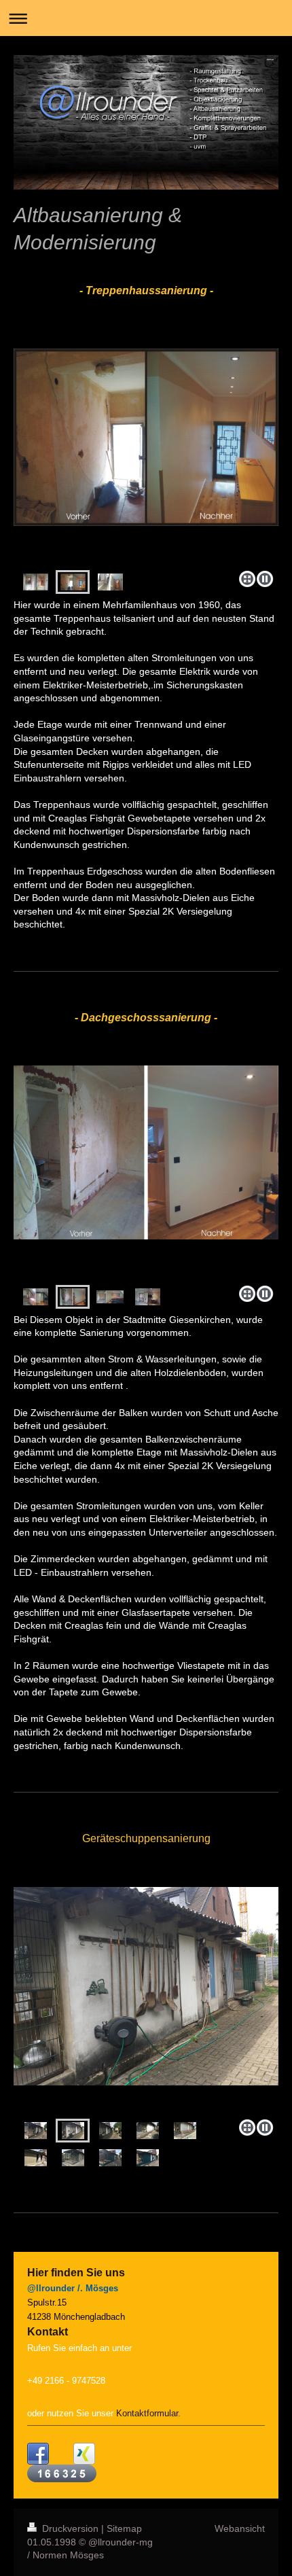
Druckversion (70, 2528)
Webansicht (240, 2528)
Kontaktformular (147, 2413)
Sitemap (124, 2528)
